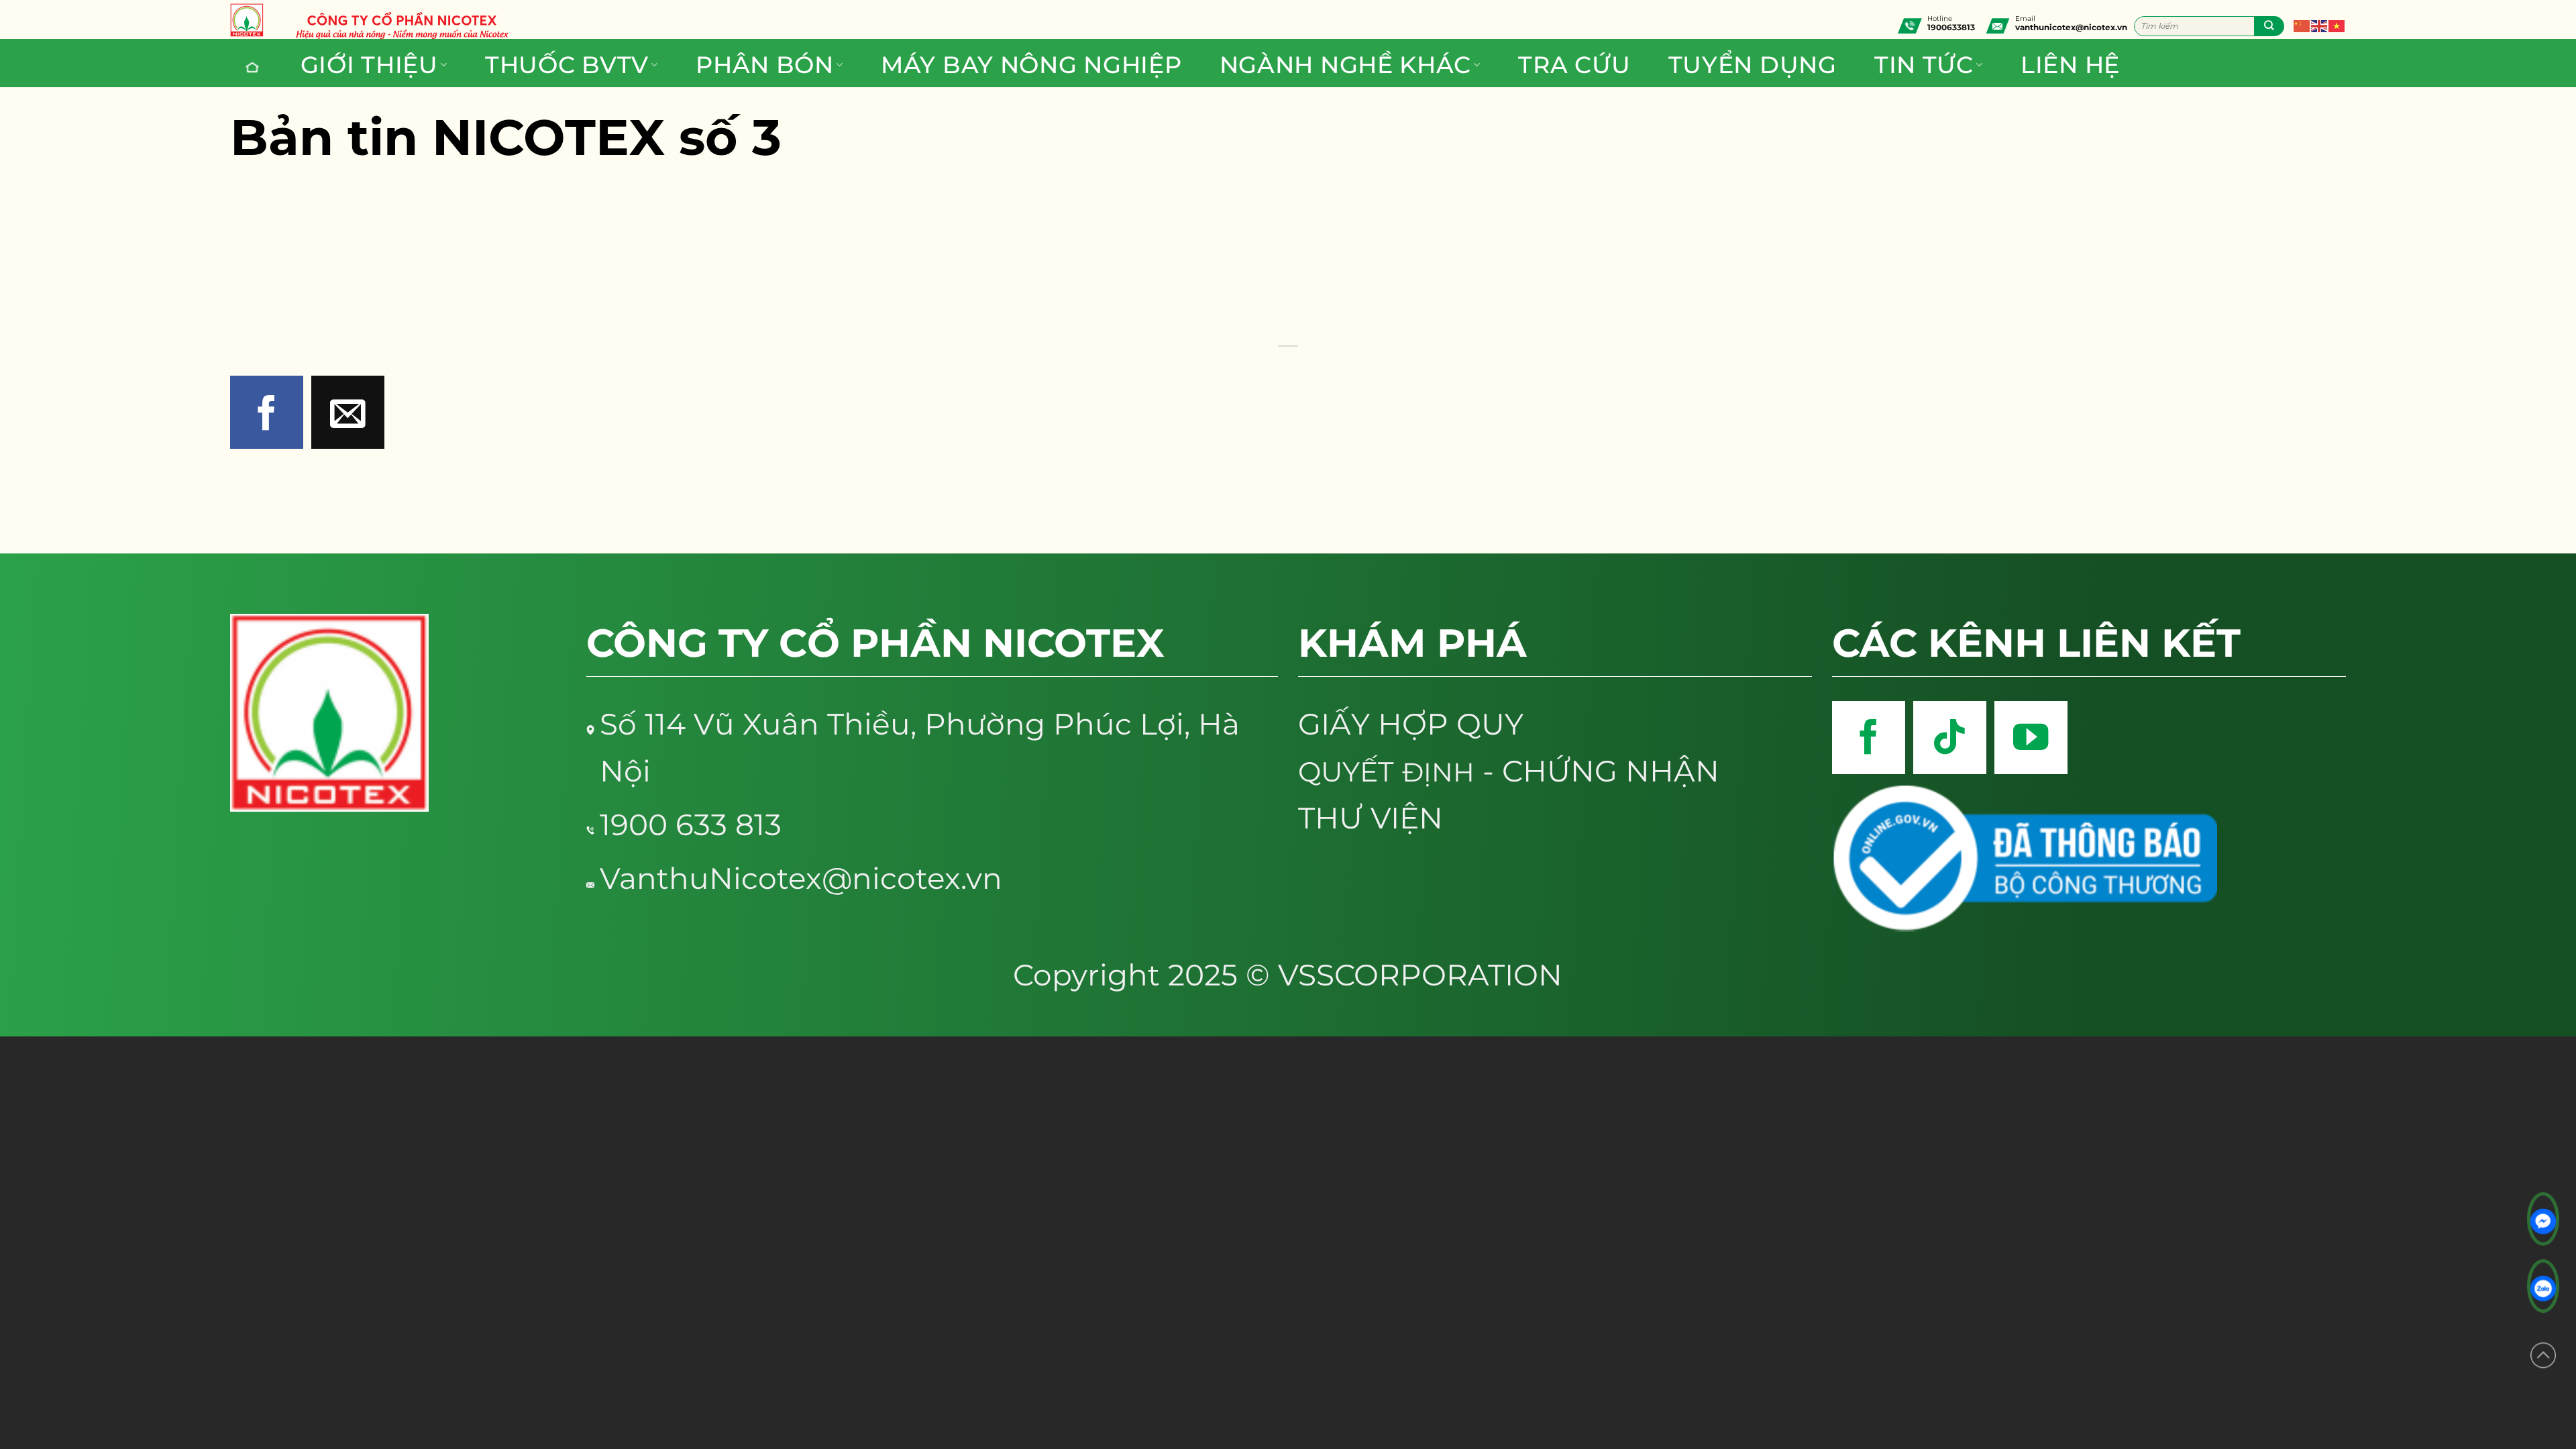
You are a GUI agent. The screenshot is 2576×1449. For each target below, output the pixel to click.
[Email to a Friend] (348, 412)
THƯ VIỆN (1371, 818)
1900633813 (1951, 27)
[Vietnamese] (2337, 23)
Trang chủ (254, 67)
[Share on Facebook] (267, 412)
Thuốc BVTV (567, 65)
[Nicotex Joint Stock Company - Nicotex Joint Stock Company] (254, 20)
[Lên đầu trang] (2543, 1353)
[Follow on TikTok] (1950, 738)
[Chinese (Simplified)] (2302, 23)
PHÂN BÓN (765, 65)
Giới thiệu (369, 65)
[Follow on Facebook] (1869, 738)
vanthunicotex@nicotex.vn (2071, 27)
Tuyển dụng (1753, 65)
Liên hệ (2070, 65)
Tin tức (1924, 65)
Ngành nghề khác (1345, 65)
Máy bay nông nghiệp (1031, 65)
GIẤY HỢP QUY (1411, 724)
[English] (2320, 23)
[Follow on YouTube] (2031, 738)
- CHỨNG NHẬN (1509, 771)
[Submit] (2269, 26)
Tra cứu (1574, 65)
